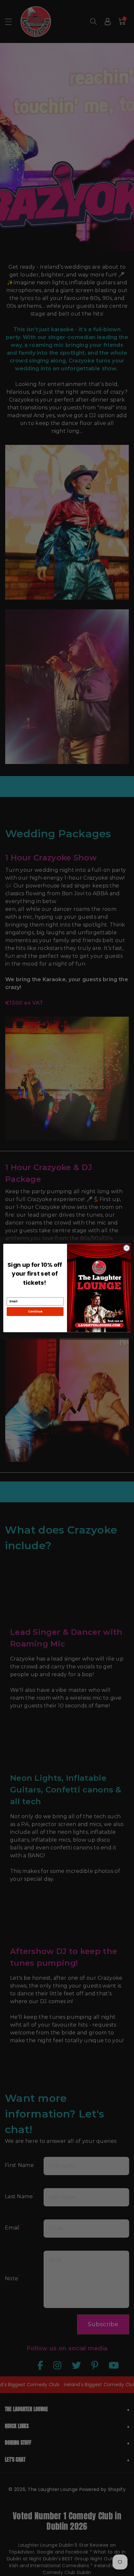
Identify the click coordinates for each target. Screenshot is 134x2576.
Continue (35, 1312)
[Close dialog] (127, 1248)
